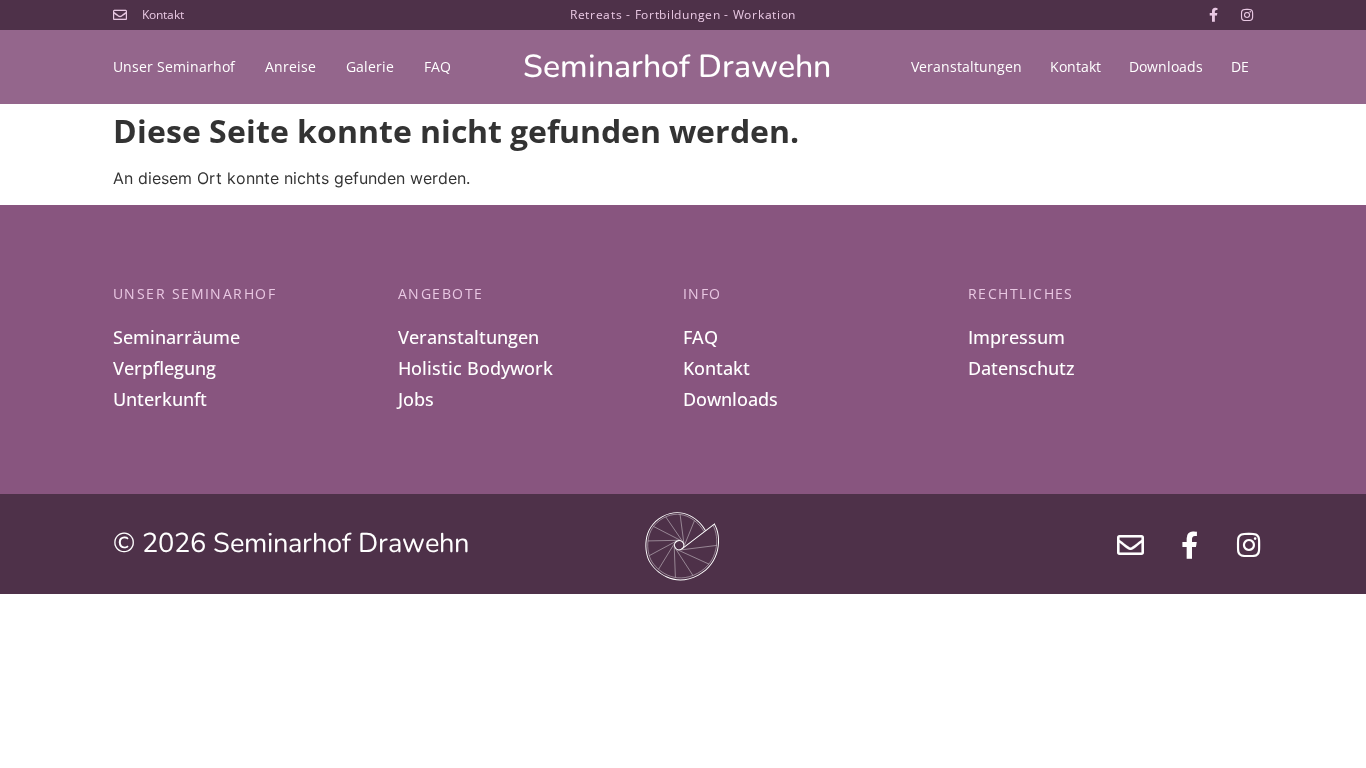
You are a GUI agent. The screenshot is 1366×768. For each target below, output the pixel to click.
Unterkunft (160, 399)
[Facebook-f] (1214, 15)
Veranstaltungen (966, 66)
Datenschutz (1021, 368)
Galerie (370, 66)
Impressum (1016, 337)
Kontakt (1075, 66)
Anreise (290, 66)
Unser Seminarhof (174, 66)
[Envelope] (1131, 544)
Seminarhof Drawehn (677, 66)
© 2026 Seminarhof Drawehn (291, 543)
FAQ (437, 66)
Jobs (416, 399)
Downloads (1166, 66)
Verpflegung (164, 368)
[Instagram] (1247, 15)
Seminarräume (176, 337)
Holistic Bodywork (475, 368)
